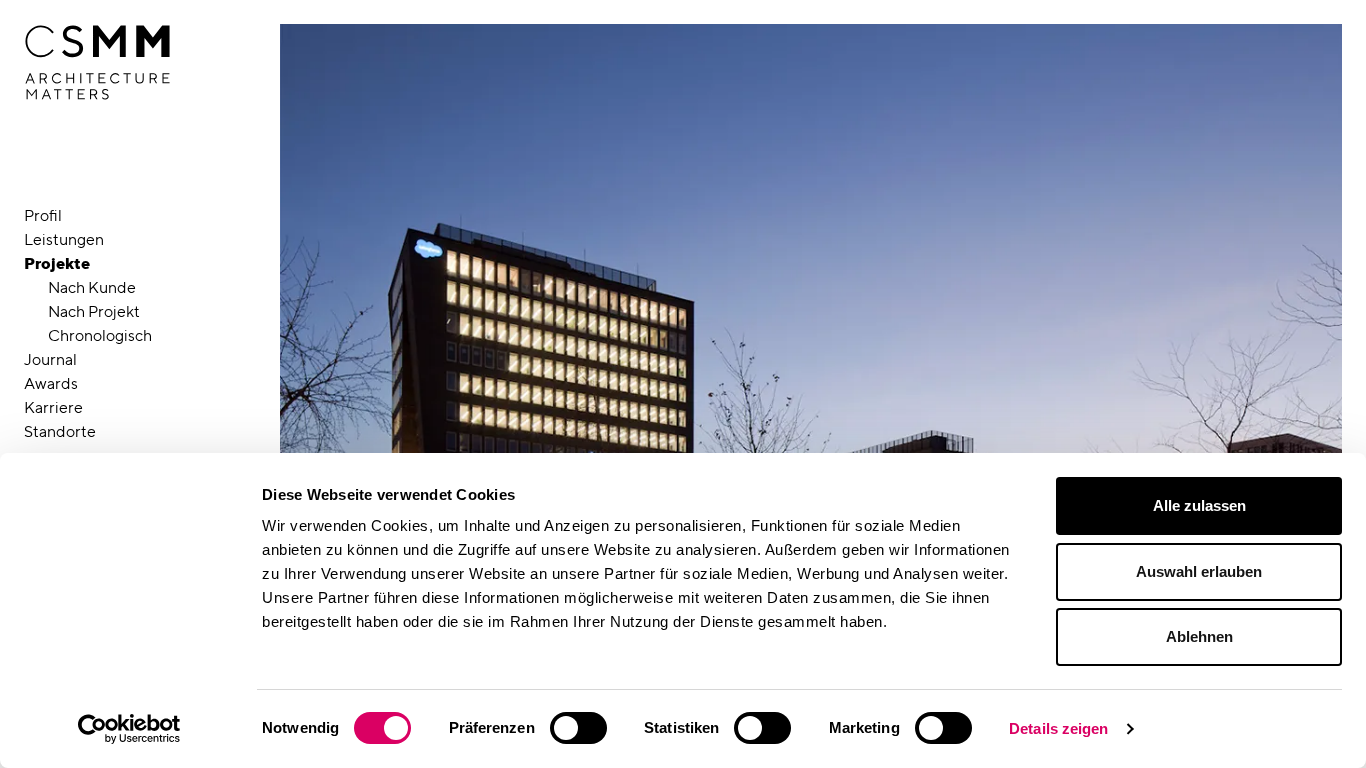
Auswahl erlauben (1199, 571)
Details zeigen (1058, 728)
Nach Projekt (94, 311)
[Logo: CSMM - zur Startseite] (97, 63)
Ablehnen (1199, 636)
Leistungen (64, 239)
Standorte (60, 431)
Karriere (53, 407)
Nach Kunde (92, 287)
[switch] (578, 728)
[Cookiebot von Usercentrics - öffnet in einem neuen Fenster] (129, 729)
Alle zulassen (1199, 505)
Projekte (57, 263)
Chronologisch (100, 335)
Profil (43, 215)
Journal (50, 359)
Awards (51, 383)
